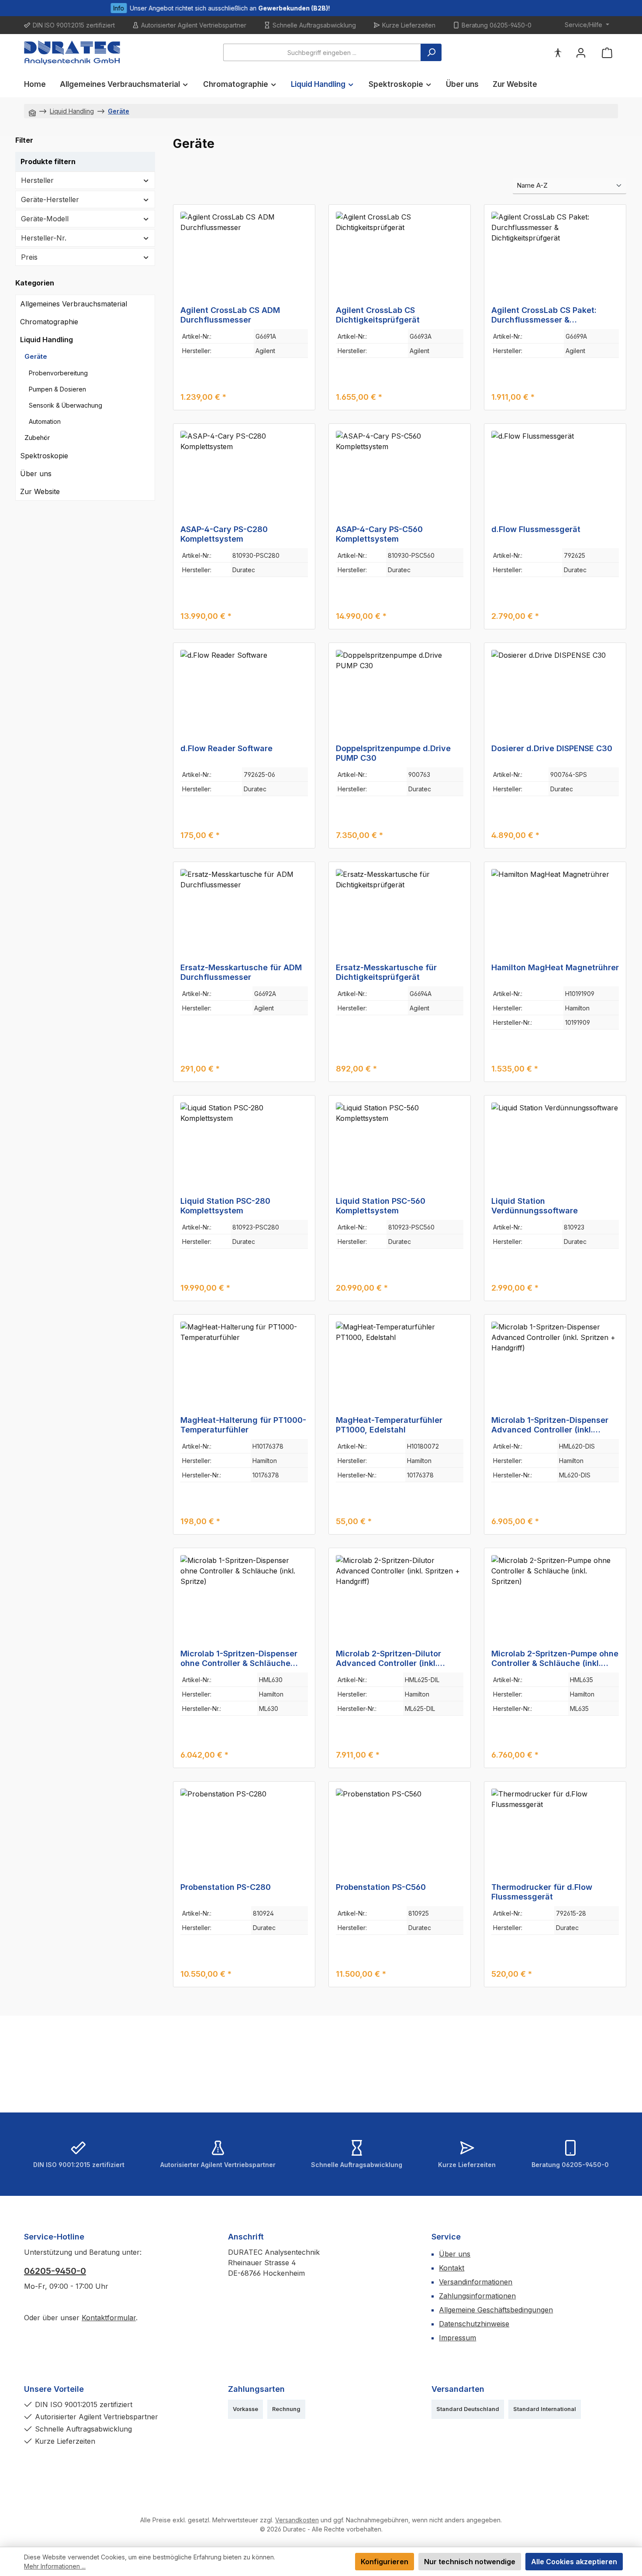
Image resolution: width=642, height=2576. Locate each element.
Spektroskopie (44, 456)
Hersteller (37, 180)
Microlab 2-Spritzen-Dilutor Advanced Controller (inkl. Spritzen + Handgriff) (388, 1659)
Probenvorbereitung (58, 373)
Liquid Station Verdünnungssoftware (535, 1206)
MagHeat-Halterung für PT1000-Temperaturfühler (243, 1425)
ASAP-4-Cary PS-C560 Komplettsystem (379, 534)
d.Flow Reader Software (226, 748)
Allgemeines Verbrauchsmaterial (74, 304)
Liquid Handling (47, 340)
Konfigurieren (385, 2562)
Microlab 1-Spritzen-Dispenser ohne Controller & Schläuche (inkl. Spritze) (239, 1659)
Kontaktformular (109, 2318)
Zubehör (37, 438)
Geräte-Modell (45, 219)
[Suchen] (431, 52)
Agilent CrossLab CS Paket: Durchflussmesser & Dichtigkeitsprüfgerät (544, 315)
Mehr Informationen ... (55, 2566)
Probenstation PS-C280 (226, 1887)
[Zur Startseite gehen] (72, 53)
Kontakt (452, 2268)
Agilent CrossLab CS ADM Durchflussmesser (230, 315)
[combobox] (322, 52)
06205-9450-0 (55, 2271)
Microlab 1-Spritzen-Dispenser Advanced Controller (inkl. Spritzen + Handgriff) (550, 1425)
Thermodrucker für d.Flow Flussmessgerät (542, 1892)
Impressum (457, 2338)
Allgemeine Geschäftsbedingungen (496, 2310)
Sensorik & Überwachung (66, 405)
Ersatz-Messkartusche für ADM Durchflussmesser (241, 972)
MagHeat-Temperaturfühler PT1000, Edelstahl (389, 1425)
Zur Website (40, 491)
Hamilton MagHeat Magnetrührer (555, 967)
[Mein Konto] (581, 53)
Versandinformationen (476, 2282)
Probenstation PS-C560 (381, 1887)
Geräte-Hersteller (50, 199)
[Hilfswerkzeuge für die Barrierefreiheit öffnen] (558, 53)
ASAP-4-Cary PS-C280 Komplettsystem (224, 534)
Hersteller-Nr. (44, 238)
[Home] (32, 111)
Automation (45, 421)
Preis (29, 257)
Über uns (36, 474)
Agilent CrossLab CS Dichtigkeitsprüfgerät (378, 315)
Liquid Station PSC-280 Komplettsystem (225, 1206)
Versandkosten (297, 2520)
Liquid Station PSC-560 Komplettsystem (381, 1206)
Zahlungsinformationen (477, 2296)
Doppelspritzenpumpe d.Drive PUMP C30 (393, 753)
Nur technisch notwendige (470, 2562)
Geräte (36, 356)
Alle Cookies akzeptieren (574, 2562)
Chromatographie (49, 322)
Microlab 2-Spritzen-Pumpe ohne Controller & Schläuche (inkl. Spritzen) (555, 1659)
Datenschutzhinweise (474, 2324)
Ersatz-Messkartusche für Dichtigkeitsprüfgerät (386, 972)
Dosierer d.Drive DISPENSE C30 (552, 748)
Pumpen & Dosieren (57, 389)
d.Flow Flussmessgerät (536, 529)
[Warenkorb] (607, 53)
